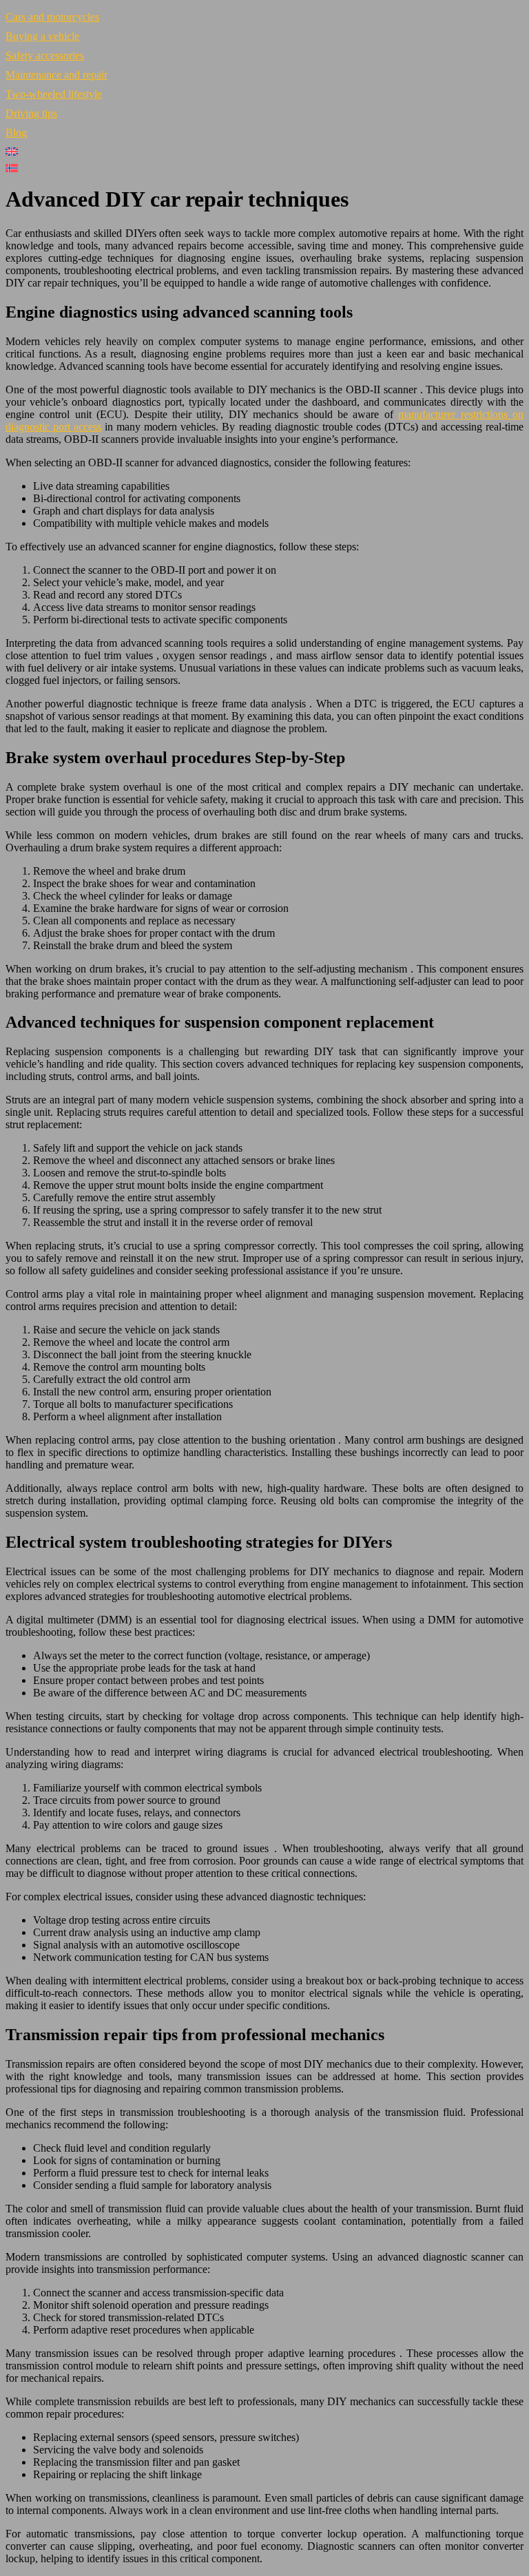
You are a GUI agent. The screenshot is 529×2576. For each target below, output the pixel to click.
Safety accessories (45, 55)
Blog (16, 133)
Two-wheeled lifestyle (54, 94)
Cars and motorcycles (52, 17)
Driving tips (31, 113)
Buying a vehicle (42, 36)
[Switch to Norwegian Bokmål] (264, 168)
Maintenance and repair (56, 75)
